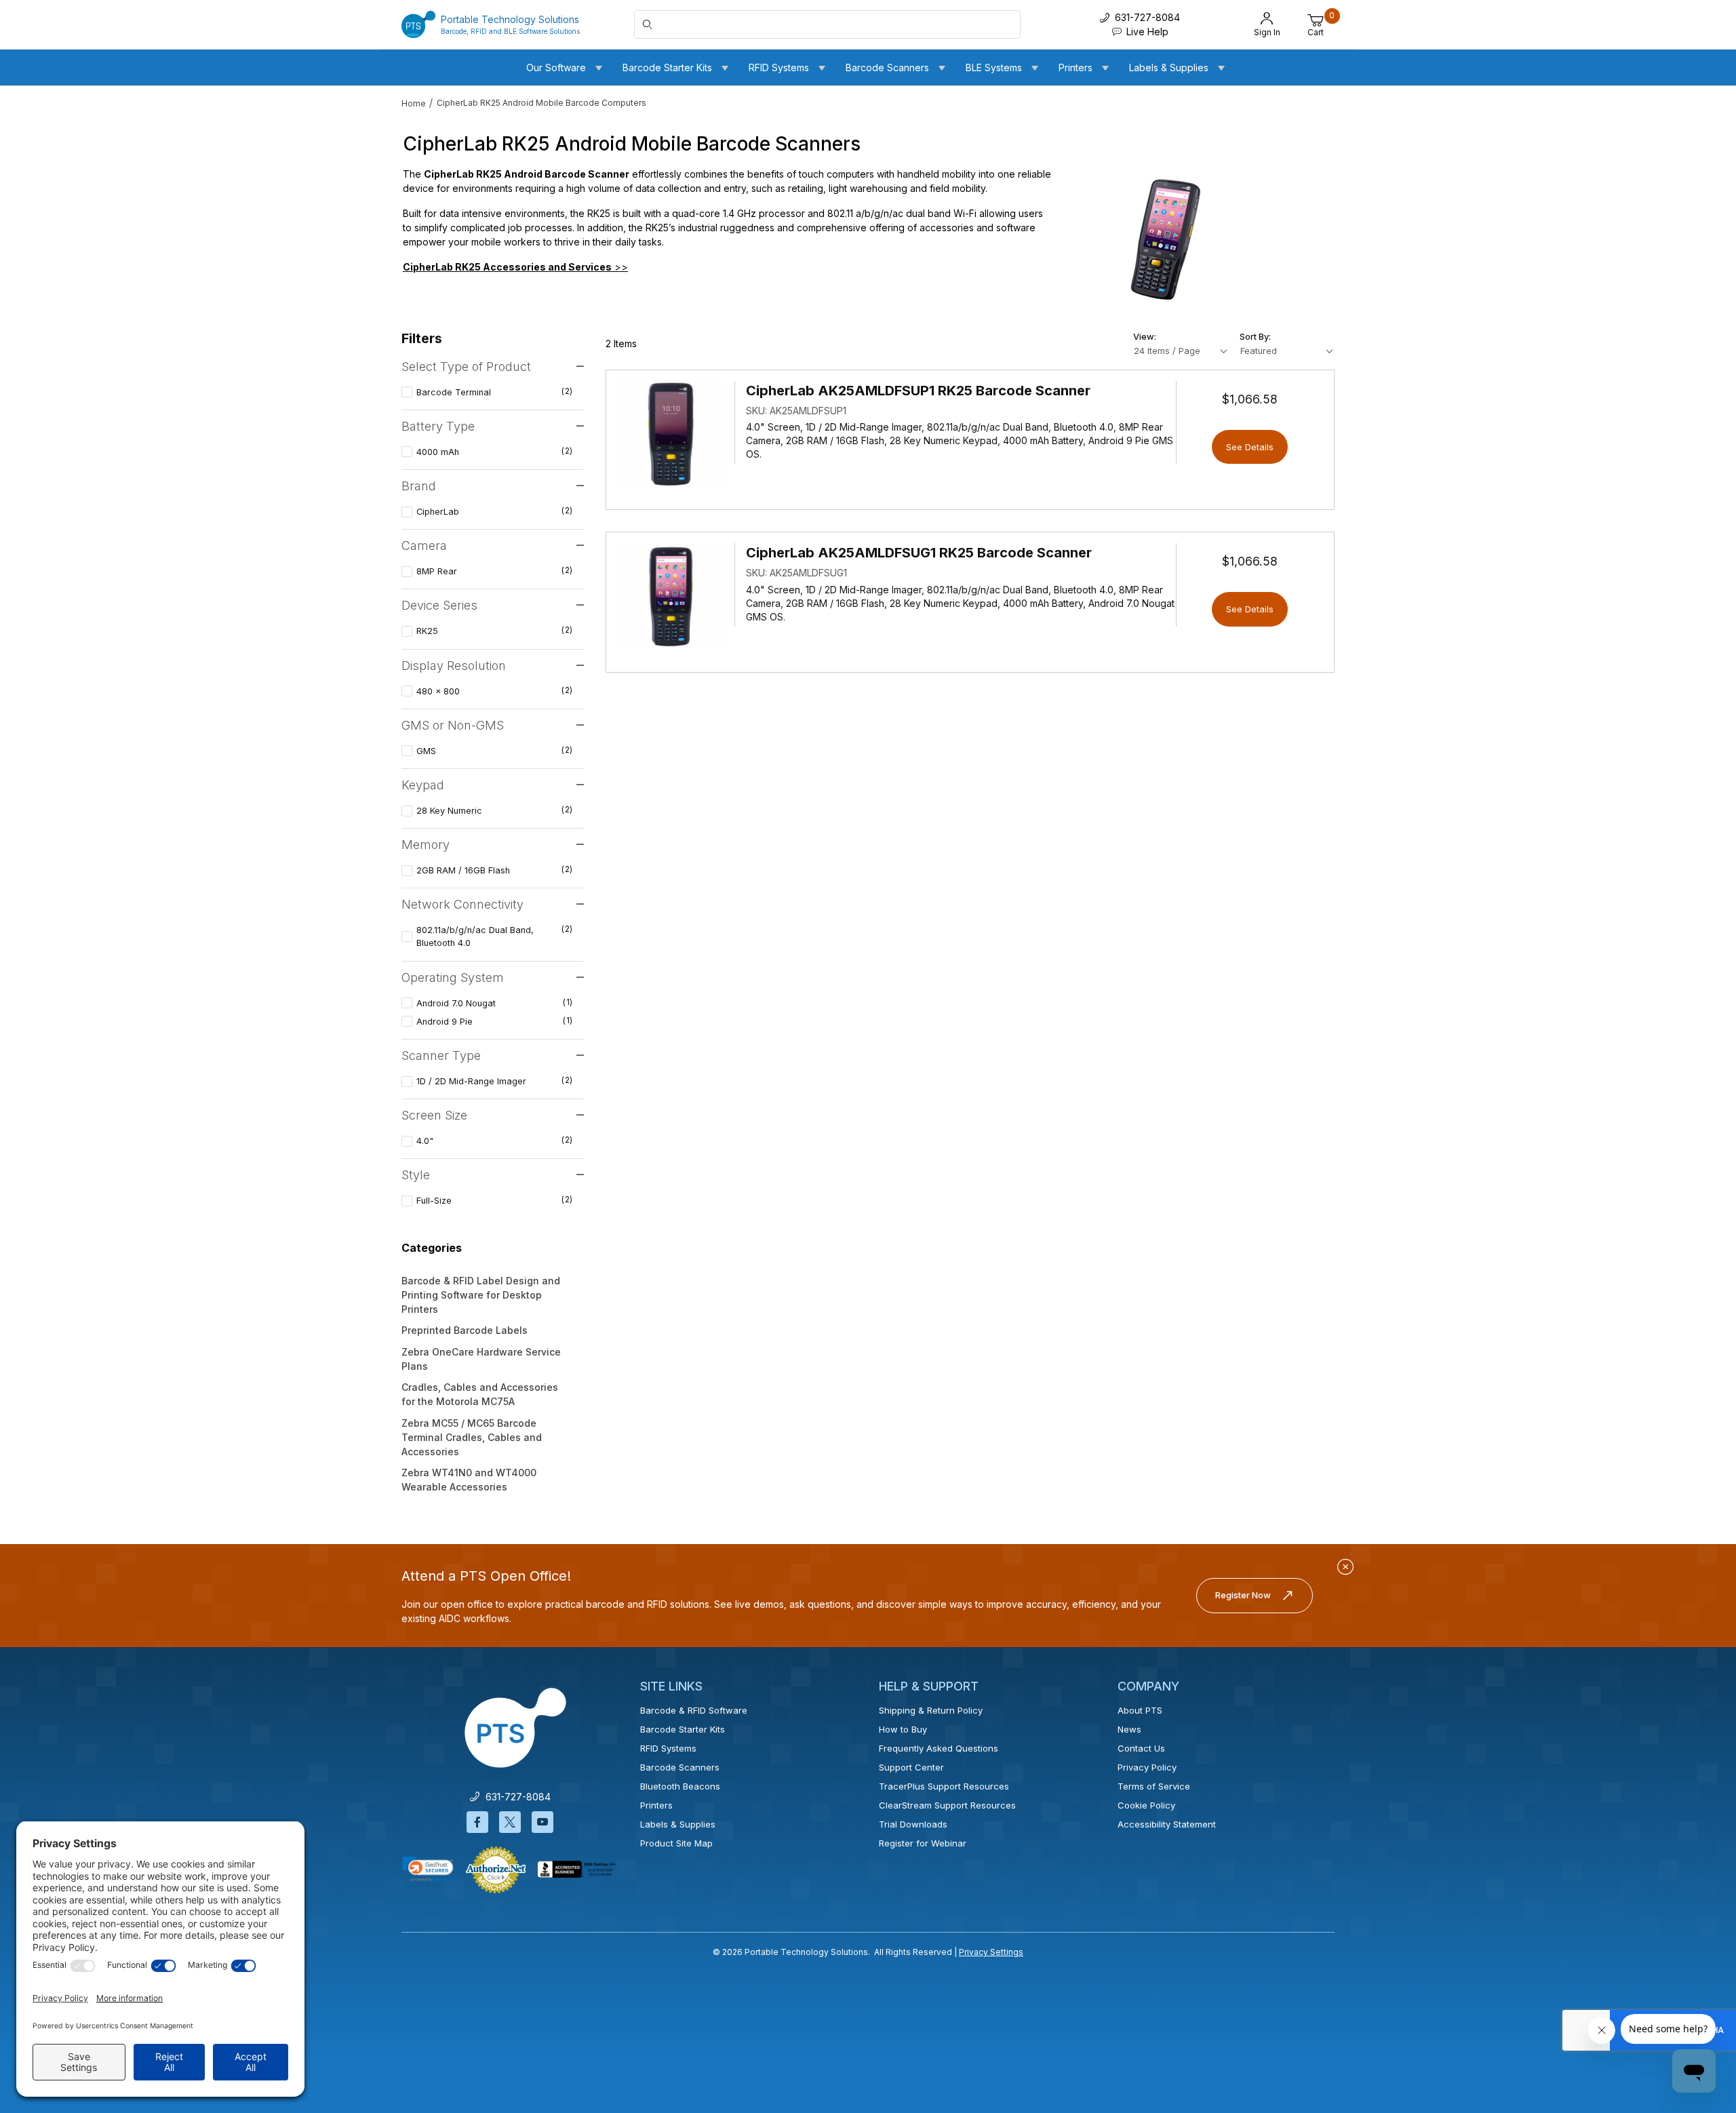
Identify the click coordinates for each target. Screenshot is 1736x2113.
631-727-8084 (515, 1797)
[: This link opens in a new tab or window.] (496, 1869)
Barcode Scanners (680, 1767)
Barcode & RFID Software (694, 1710)
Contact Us (1141, 1748)
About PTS (1140, 1710)
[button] (428, 1869)
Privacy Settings (991, 1952)
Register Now (1243, 1595)
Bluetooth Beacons (680, 1786)
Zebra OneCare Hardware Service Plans (481, 1359)
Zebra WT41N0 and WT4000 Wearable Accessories (469, 1480)
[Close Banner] (1345, 1567)
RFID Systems (668, 1748)
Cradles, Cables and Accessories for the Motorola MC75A (480, 1394)
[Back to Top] (1695, 1985)
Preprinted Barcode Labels (465, 1330)
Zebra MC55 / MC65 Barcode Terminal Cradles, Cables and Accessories (472, 1437)
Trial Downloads (913, 1824)
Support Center (911, 1767)
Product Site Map (676, 1843)
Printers (656, 1805)
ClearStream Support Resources (947, 1805)
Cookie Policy (1146, 1805)
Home (414, 103)
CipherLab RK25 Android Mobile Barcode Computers (541, 103)
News (1129, 1729)
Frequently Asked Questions (939, 1748)
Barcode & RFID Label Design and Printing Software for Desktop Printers (481, 1295)
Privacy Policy (1147, 1767)
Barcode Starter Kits (683, 1729)
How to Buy (903, 1729)
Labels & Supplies (678, 1824)
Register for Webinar (923, 1843)
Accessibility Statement (1167, 1824)
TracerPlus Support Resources (944, 1786)
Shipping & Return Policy (931, 1710)
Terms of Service (1154, 1786)
